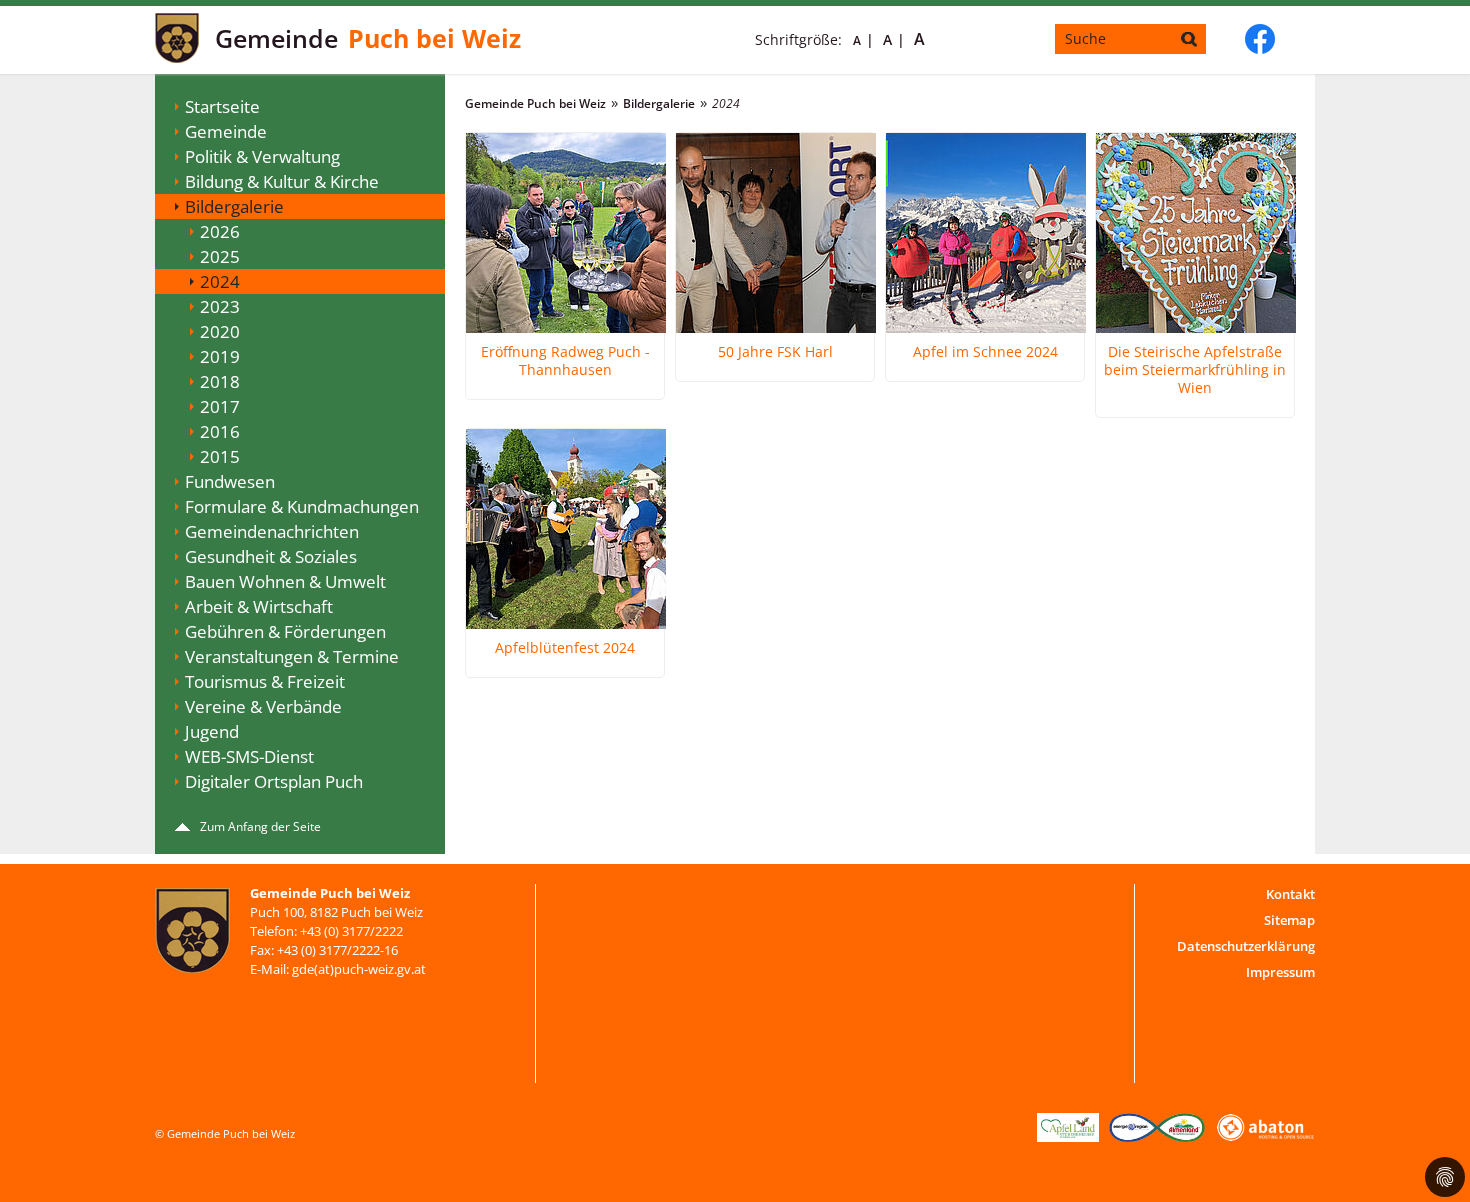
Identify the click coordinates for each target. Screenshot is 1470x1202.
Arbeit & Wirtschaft (259, 606)
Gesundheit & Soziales (271, 556)
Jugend (212, 731)
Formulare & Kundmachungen (302, 506)
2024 (220, 281)
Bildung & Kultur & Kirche (282, 181)
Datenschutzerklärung (1246, 946)
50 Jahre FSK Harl (775, 352)
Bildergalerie (234, 206)
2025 (220, 256)
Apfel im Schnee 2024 (985, 352)
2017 (220, 406)
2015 (220, 456)
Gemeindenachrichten (272, 531)
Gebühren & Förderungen (285, 631)
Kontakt (1290, 894)
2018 (220, 381)
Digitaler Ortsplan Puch (274, 781)
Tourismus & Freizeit (265, 681)
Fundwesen (230, 481)
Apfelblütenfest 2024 (565, 648)
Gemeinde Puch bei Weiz (535, 103)
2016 (220, 431)
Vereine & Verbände (263, 706)
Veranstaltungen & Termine (292, 656)
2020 (220, 331)
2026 (220, 231)
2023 (220, 306)
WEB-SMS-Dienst (249, 756)
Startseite (222, 106)
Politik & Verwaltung (262, 156)
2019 (220, 356)
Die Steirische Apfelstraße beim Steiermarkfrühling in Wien (1195, 370)
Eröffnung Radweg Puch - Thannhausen (565, 361)
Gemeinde (226, 131)
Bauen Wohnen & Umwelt (285, 581)
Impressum (1280, 972)
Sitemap (1289, 920)
